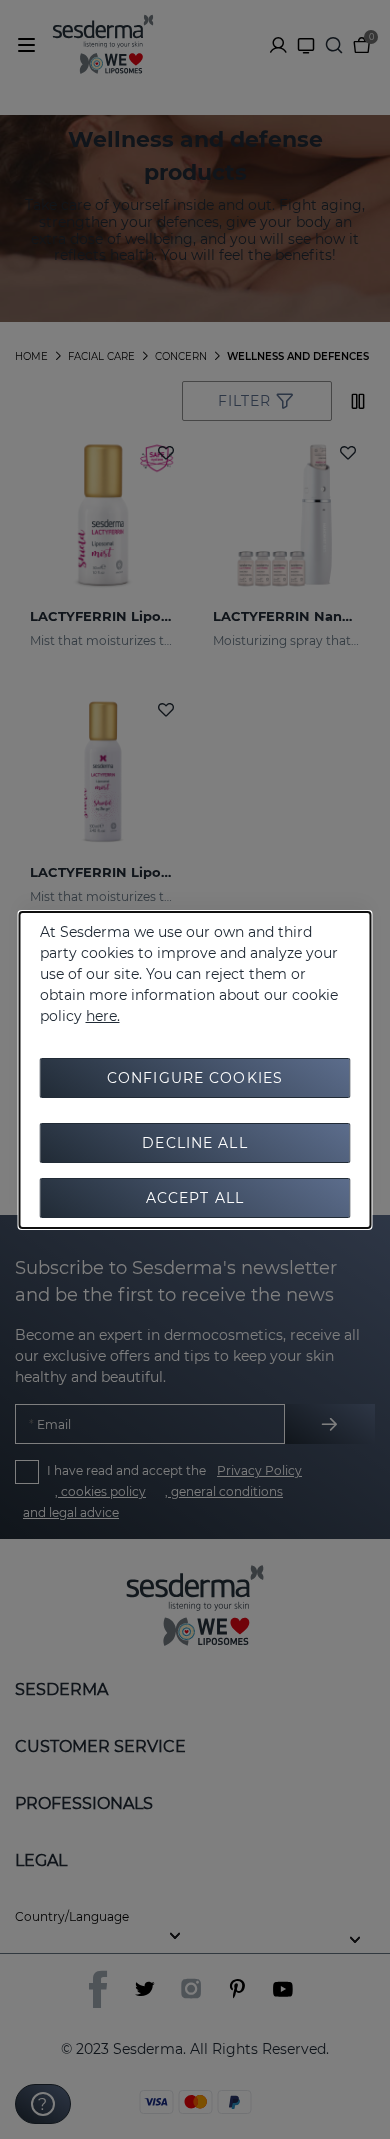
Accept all (195, 1198)
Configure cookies (195, 1078)
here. (103, 1016)
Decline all (194, 1143)
